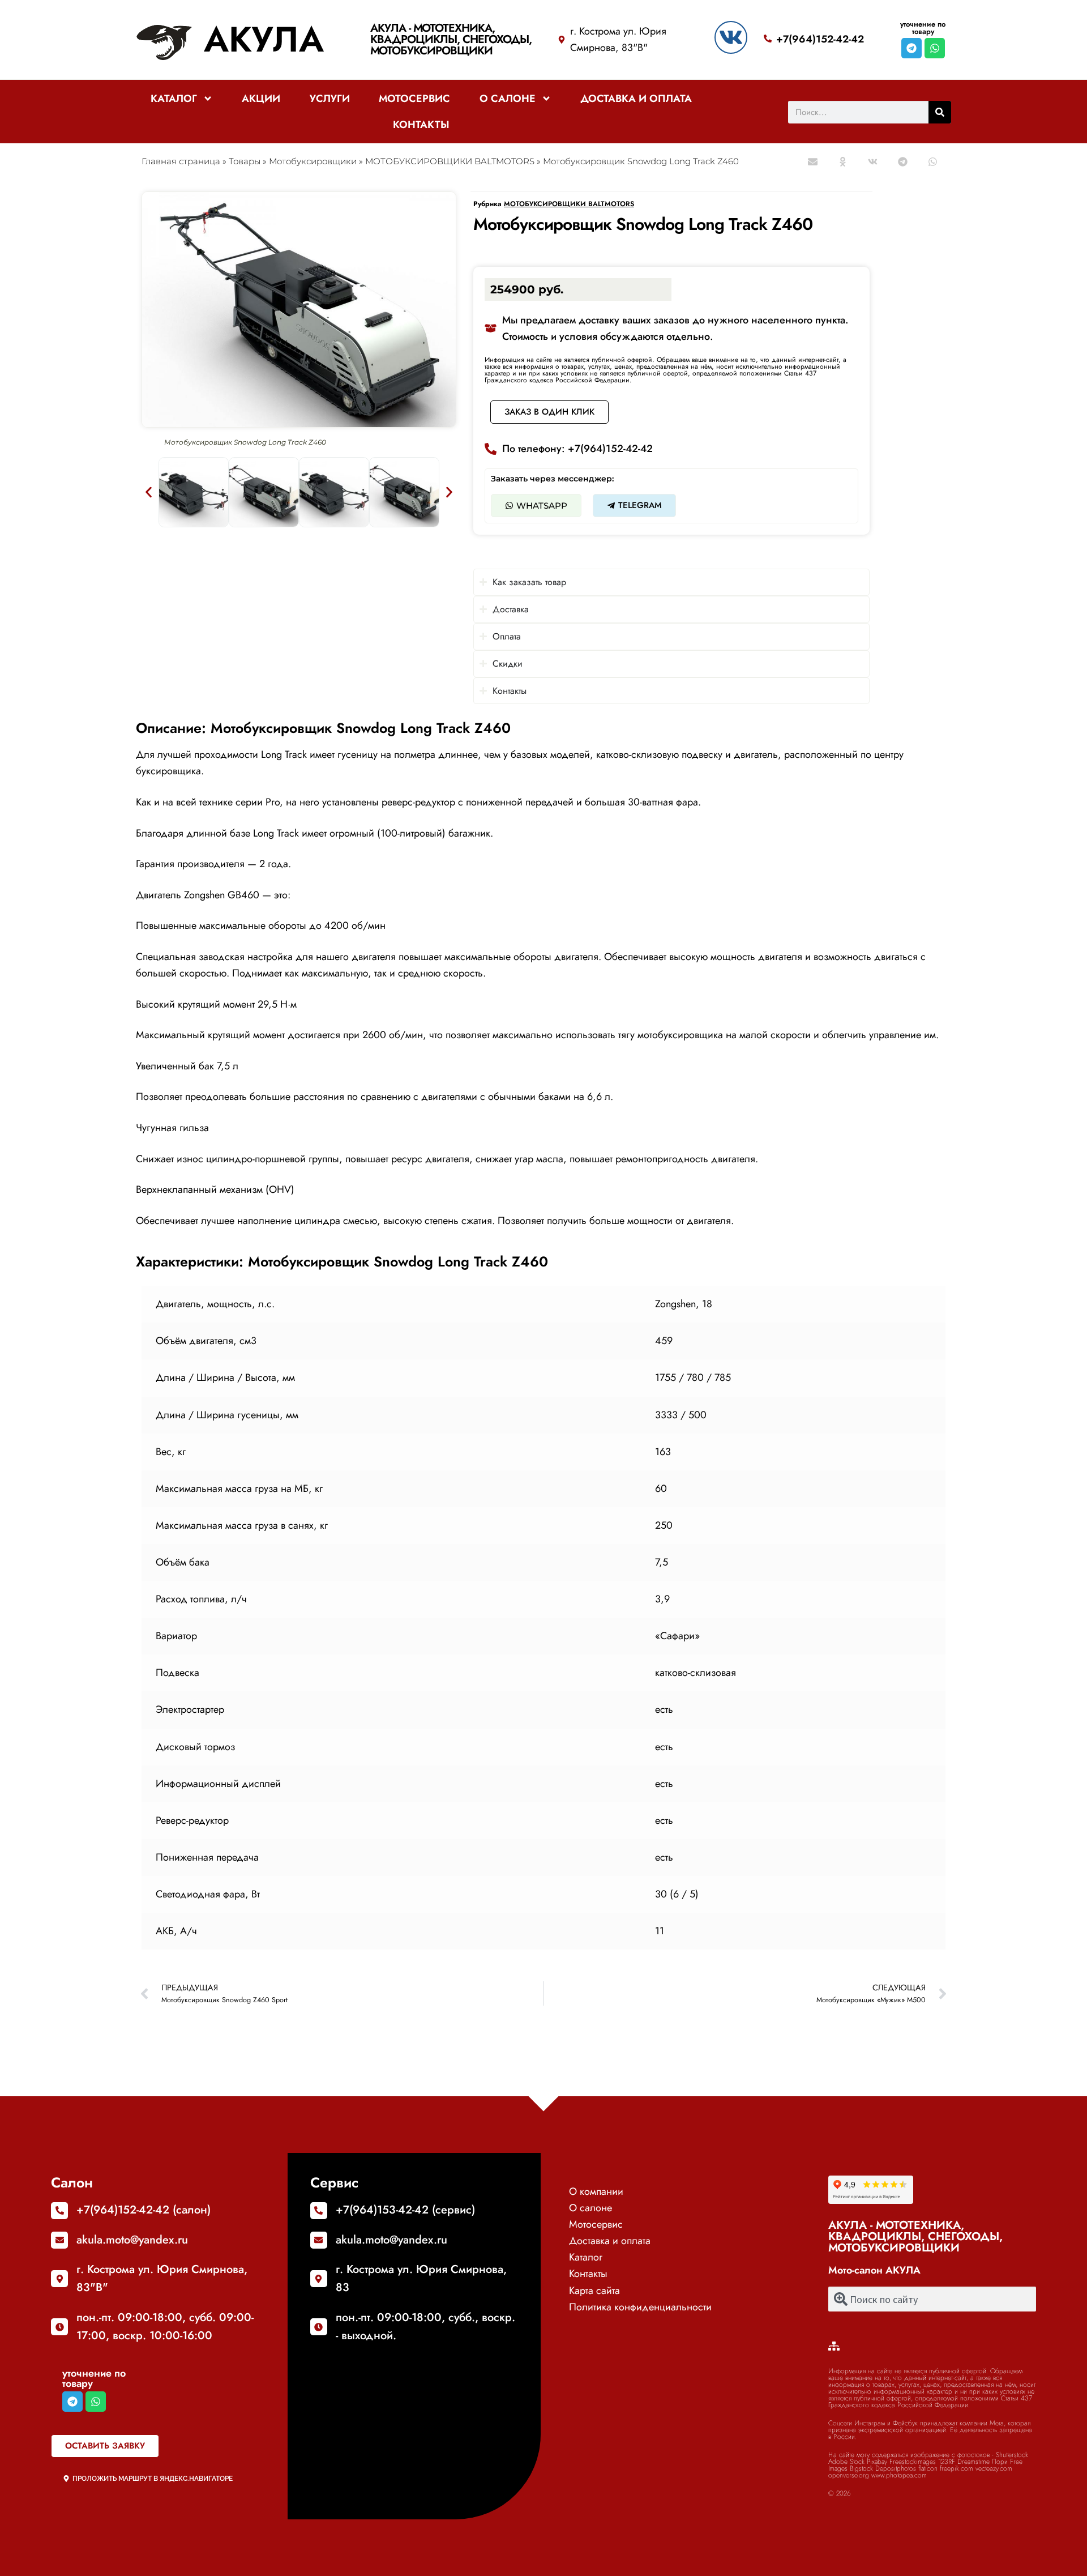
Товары (245, 161)
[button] (813, 162)
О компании (596, 2191)
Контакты (421, 125)
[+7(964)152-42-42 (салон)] (59, 2211)
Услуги (330, 99)
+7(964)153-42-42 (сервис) (405, 2210)
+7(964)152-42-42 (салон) (144, 2210)
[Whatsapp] (935, 48)
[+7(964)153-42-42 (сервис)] (319, 2211)
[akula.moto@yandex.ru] (59, 2240)
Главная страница (181, 161)
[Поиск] (940, 112)
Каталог (174, 99)
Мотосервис (414, 99)
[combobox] (932, 2299)
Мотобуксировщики (313, 161)
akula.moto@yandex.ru (132, 2240)
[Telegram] (911, 48)
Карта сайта (594, 2291)
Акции (261, 99)
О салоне (508, 99)
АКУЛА (264, 39)
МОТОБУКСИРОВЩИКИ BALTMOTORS (450, 161)
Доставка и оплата (636, 99)
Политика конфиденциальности (640, 2307)
